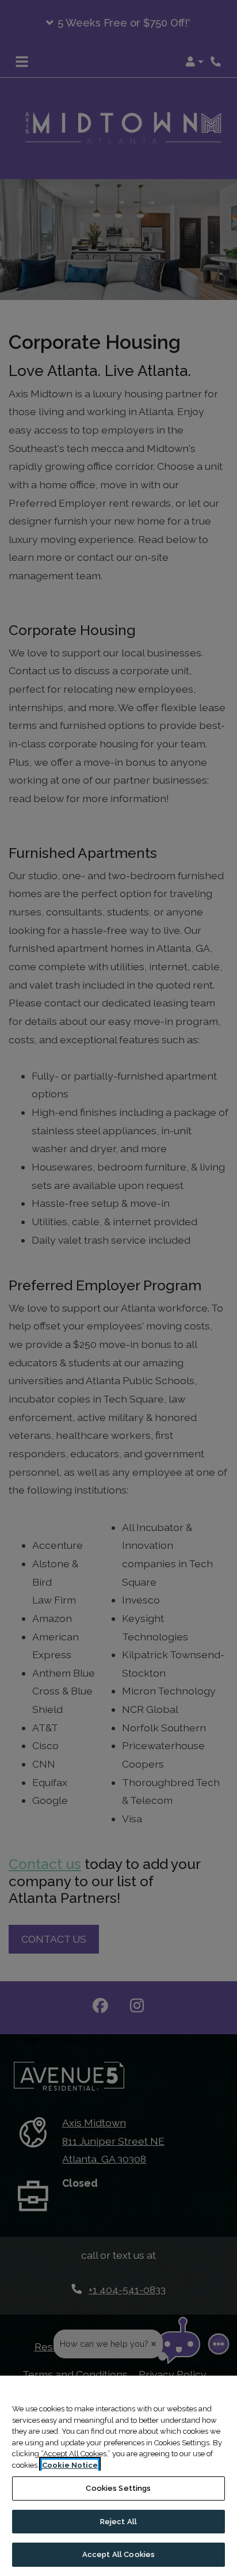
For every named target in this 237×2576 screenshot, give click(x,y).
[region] (118, 2476)
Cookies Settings (118, 2488)
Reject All (118, 2522)
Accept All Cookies (118, 2554)
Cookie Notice (70, 2465)
